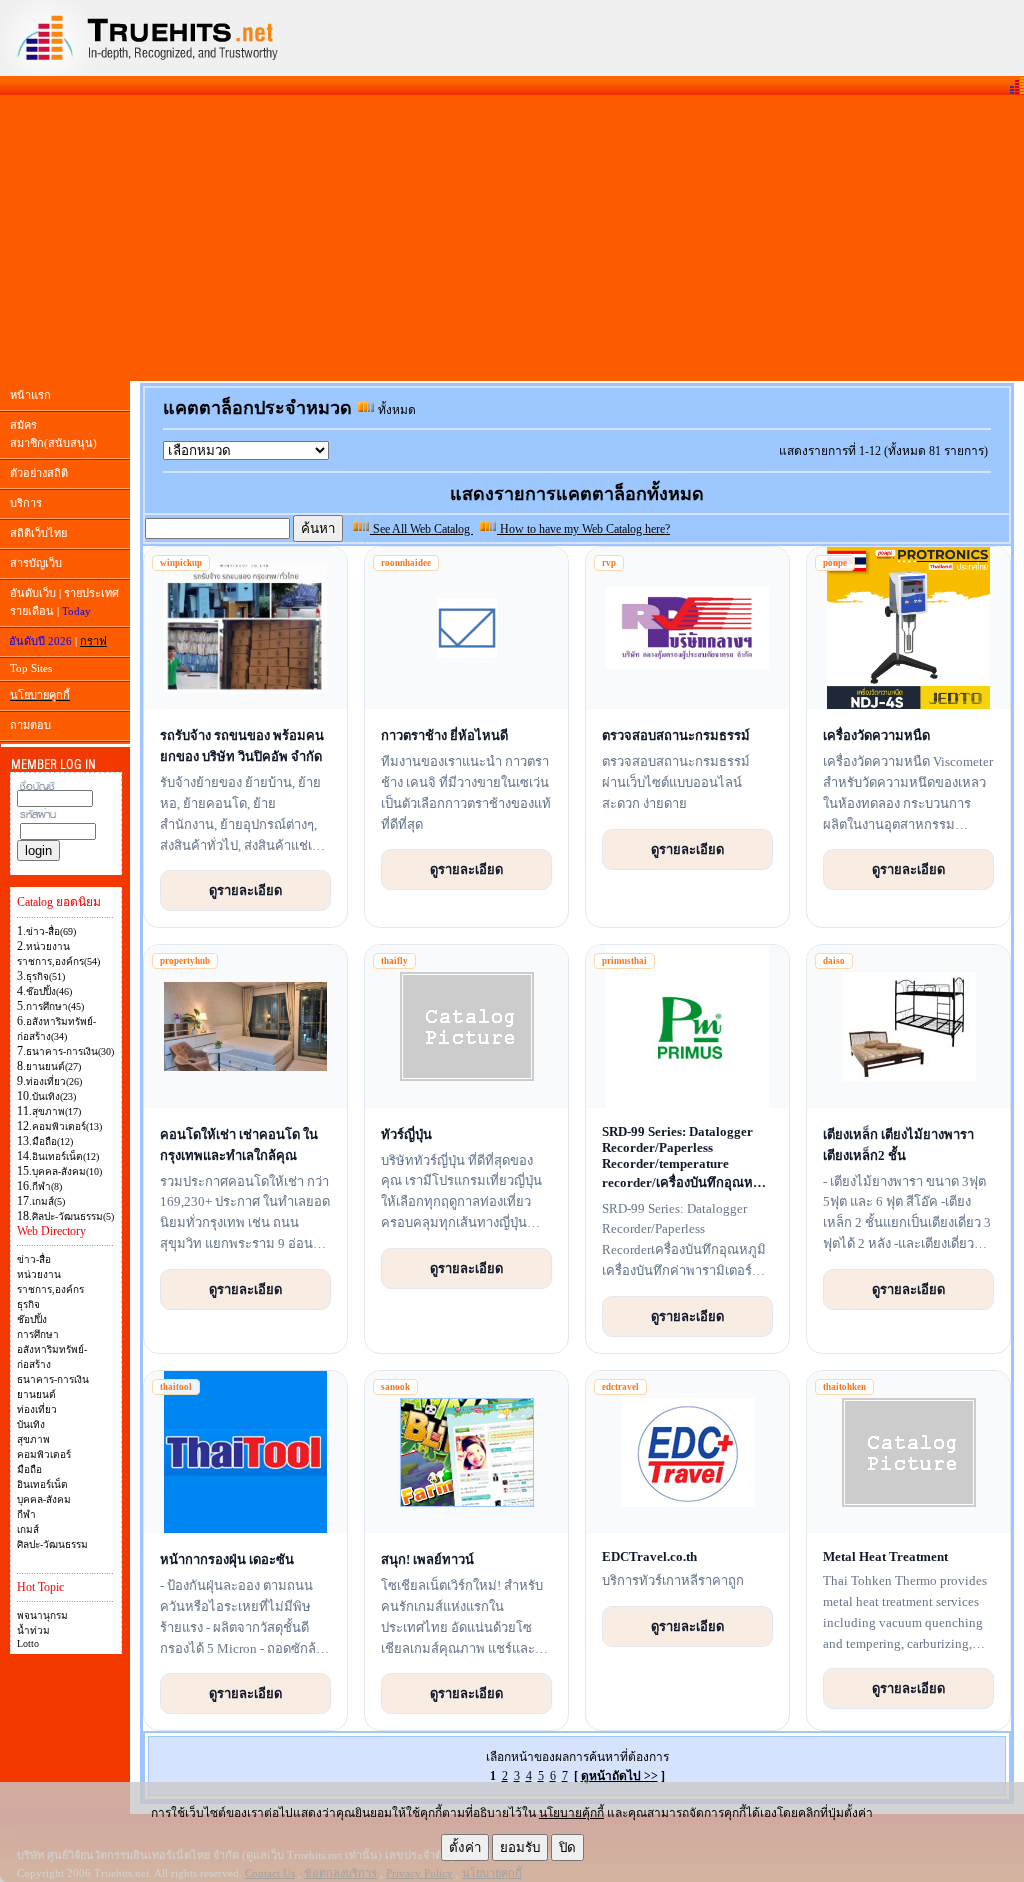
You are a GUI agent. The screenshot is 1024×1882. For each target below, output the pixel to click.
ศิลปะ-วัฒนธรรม (52, 1544)
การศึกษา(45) (55, 1006)
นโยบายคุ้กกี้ (571, 1813)
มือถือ (29, 1469)
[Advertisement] (512, 238)
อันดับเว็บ (33, 593)
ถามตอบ (30, 725)
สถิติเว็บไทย (38, 533)
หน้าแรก (30, 395)
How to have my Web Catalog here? (583, 529)
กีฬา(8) (47, 1186)
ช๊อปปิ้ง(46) (49, 991)
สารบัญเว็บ (36, 563)
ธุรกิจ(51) (45, 976)
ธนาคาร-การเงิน (53, 1379)
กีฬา (26, 1514)
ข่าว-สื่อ (34, 1259)
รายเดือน (32, 611)
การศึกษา (38, 1334)
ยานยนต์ (36, 1394)
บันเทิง (31, 1424)
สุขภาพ (33, 1439)
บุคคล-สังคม (44, 1499)
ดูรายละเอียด (245, 890)
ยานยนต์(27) (53, 1066)
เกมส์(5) (48, 1201)
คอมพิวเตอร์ (44, 1454)
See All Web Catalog (421, 529)
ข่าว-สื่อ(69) (51, 931)
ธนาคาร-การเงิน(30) (70, 1051)
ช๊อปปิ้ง (32, 1319)
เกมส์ (28, 1529)
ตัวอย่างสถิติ (39, 473)
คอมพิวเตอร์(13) (67, 1126)
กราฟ (93, 641)
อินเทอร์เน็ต (42, 1484)
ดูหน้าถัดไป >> (619, 1776)
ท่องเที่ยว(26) (54, 1081)
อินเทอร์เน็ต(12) (65, 1156)
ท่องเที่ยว (37, 1409)
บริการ (26, 503)
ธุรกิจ (28, 1304)
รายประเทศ (91, 593)
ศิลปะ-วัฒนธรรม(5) (73, 1216)
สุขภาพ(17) (56, 1111)
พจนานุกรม (42, 1615)
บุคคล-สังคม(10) (67, 1171)
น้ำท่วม (33, 1630)
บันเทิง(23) (54, 1096)
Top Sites (31, 668)
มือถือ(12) (52, 1141)
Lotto (28, 1643)
